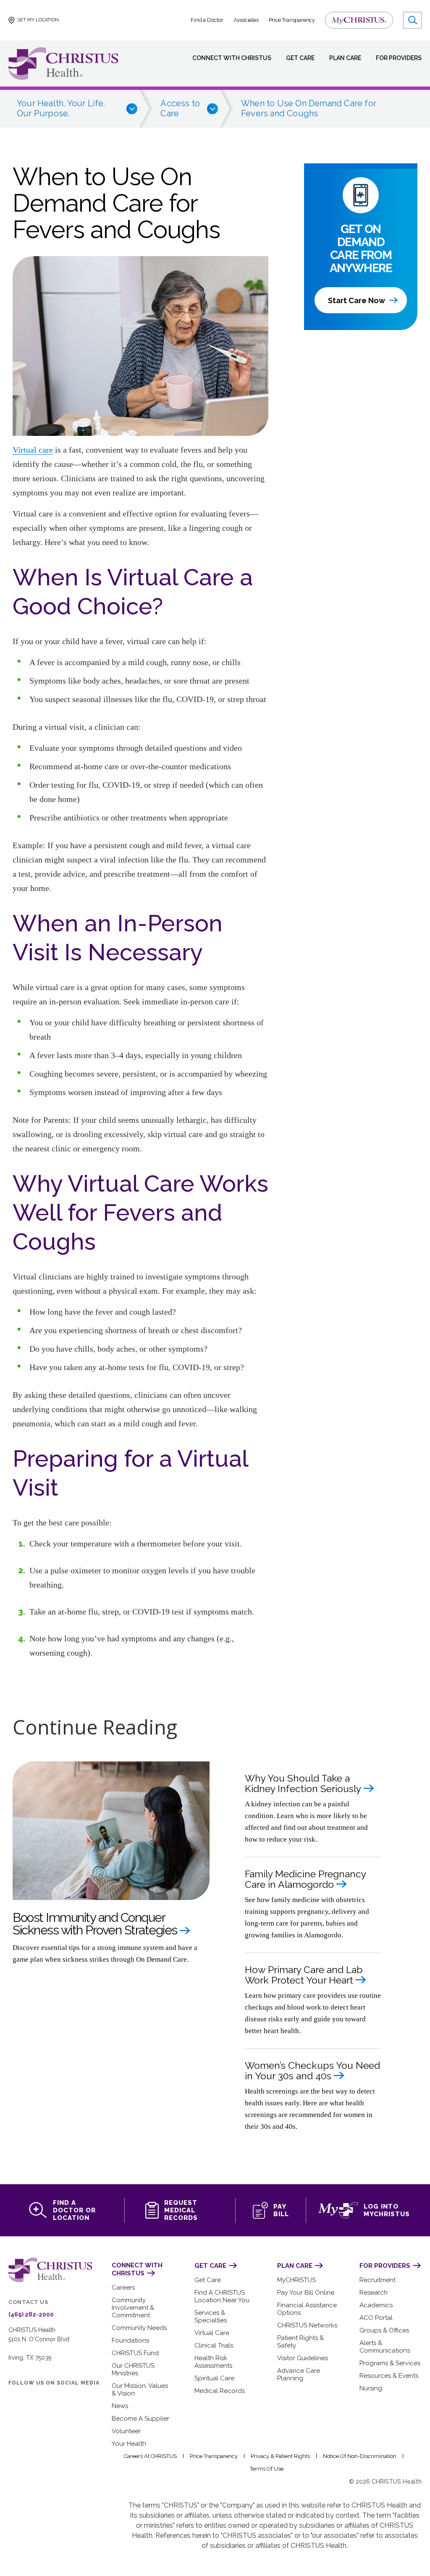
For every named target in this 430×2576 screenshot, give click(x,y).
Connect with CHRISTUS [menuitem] (232, 58)
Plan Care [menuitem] (345, 58)
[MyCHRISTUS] (359, 20)
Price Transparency (292, 20)
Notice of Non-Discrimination (360, 2456)
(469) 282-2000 (31, 2314)
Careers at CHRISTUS (150, 2456)
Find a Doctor (207, 20)
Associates (246, 20)
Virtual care (33, 450)
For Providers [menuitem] (399, 58)
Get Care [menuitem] (300, 58)
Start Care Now (357, 300)
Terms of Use (267, 2469)
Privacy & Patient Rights (280, 2456)
